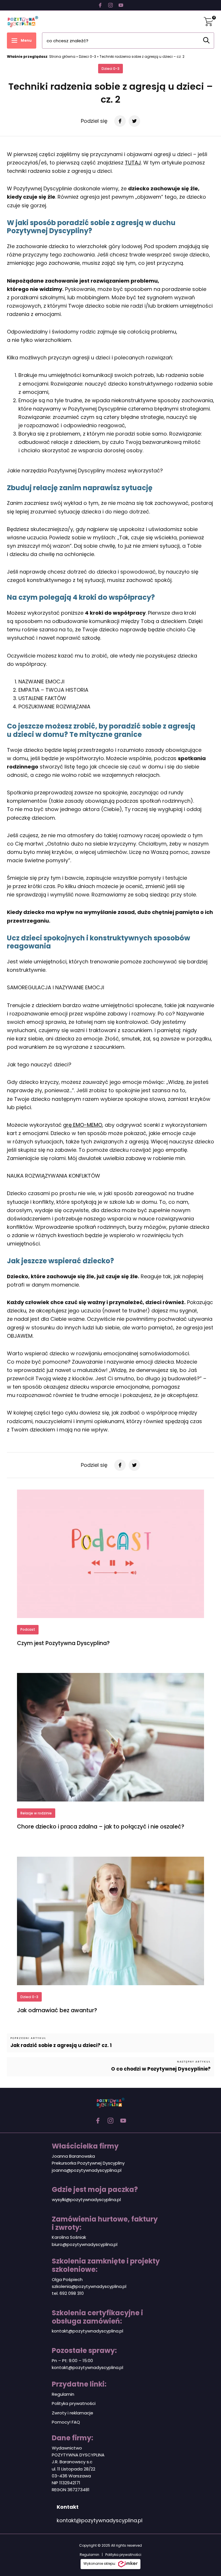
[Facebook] (100, 5)
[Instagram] (110, 5)
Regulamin (63, 2394)
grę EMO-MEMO (83, 1125)
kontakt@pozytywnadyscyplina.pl (87, 2331)
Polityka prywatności (74, 2403)
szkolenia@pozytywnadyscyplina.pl (89, 2286)
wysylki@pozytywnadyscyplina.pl (86, 2200)
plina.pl (110, 2244)
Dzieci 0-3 (87, 56)
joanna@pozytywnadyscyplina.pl (87, 2170)
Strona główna (62, 56)
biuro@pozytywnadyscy (77, 2244)
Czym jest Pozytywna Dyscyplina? (63, 1643)
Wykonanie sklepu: (100, 2563)
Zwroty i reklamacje (73, 2413)
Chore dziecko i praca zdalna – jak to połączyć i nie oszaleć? (101, 1827)
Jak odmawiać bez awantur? (57, 2010)
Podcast (28, 1629)
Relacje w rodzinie (36, 1813)
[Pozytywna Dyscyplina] (23, 22)
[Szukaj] (206, 40)
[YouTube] (121, 5)
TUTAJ (133, 163)
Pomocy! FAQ (66, 2422)
